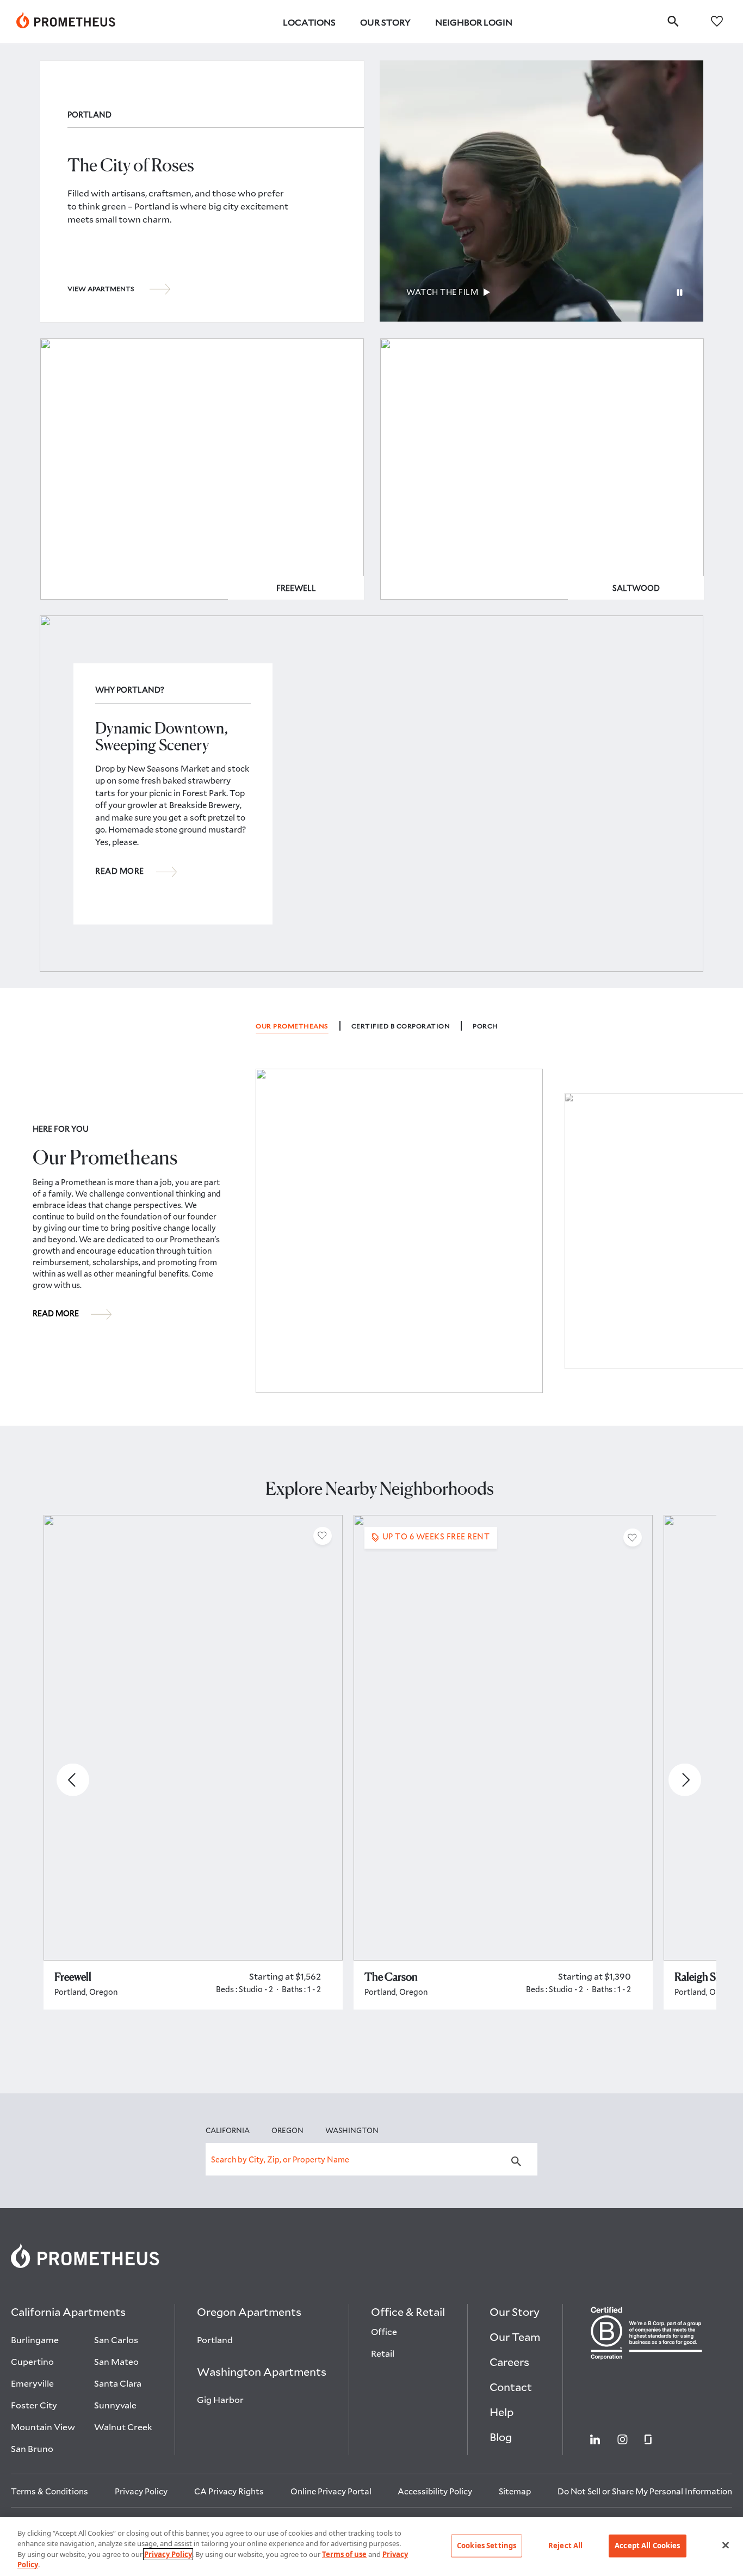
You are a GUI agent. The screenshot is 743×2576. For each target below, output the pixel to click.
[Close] (726, 2545)
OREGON (287, 2130)
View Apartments (101, 288)
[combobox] (371, 2159)
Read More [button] (120, 871)
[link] (66, 22)
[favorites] (717, 20)
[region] (371, 2547)
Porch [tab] (485, 1026)
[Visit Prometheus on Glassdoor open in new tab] (648, 2439)
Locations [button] (309, 22)
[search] (673, 21)
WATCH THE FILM (442, 292)
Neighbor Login (474, 22)
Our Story (385, 22)
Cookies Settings (487, 2546)
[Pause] (680, 293)
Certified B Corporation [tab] (401, 1026)
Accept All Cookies (647, 2546)
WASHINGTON (352, 2130)
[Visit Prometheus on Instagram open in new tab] (623, 2439)
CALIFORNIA (228, 2130)
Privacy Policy (168, 2554)
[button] (323, 1536)
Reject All (565, 2546)
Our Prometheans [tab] (292, 1026)
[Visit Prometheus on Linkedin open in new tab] (595, 2439)
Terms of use (344, 2554)
